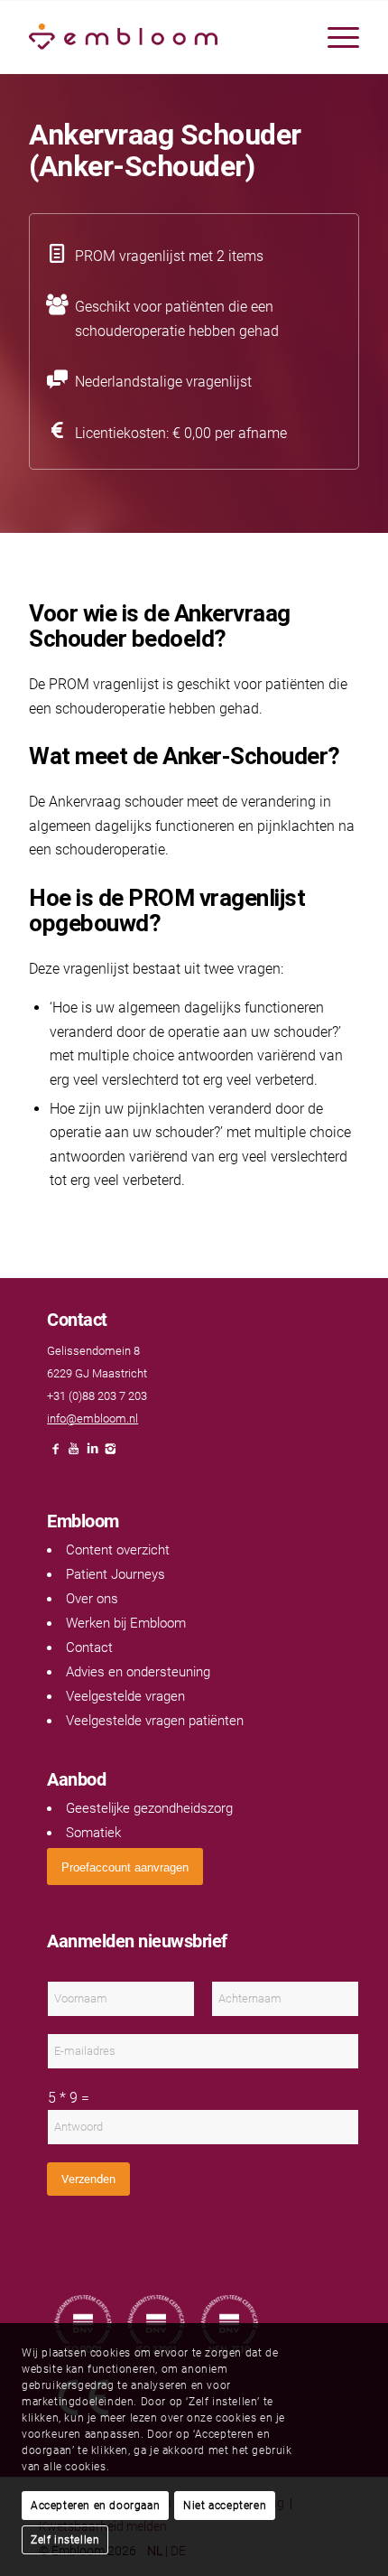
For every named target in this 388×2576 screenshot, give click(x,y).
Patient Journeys (115, 1574)
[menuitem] (334, 37)
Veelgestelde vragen (125, 1696)
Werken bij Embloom (126, 1623)
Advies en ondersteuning (138, 1672)
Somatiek (93, 1833)
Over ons (92, 1599)
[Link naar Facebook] (56, 1454)
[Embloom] (161, 37)
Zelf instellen (65, 2540)
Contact (89, 1647)
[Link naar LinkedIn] (92, 1454)
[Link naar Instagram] (110, 1454)
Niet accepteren (225, 2506)
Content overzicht (118, 1550)
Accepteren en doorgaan (95, 2506)
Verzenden (88, 2179)
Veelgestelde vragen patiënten (155, 1721)
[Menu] (334, 37)
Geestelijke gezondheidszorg (149, 1808)
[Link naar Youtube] (74, 1454)
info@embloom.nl (92, 1419)
